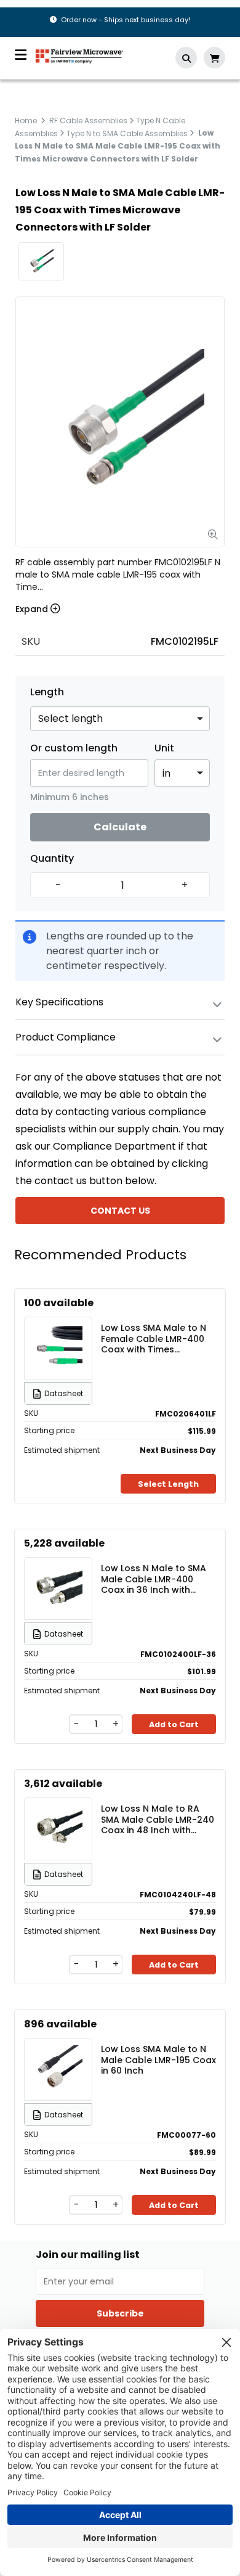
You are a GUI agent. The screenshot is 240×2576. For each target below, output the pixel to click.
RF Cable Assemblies (88, 121)
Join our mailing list (88, 2255)
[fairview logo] (79, 55)
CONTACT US (120, 1211)
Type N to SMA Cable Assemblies (127, 133)
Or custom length (74, 748)
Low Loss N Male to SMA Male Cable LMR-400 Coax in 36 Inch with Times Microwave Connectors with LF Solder (154, 1579)
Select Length (168, 1484)
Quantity (52, 859)
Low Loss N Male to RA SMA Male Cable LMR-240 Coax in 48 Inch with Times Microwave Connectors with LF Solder (158, 1819)
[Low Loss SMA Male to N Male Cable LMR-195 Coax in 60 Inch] (58, 2069)
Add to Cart (174, 1724)
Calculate (120, 827)
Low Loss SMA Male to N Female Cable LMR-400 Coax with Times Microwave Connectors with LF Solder (154, 1338)
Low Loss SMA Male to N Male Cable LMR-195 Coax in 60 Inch (158, 2059)
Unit (164, 748)
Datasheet (64, 1393)
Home (26, 121)
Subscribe (120, 2313)
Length (47, 692)
